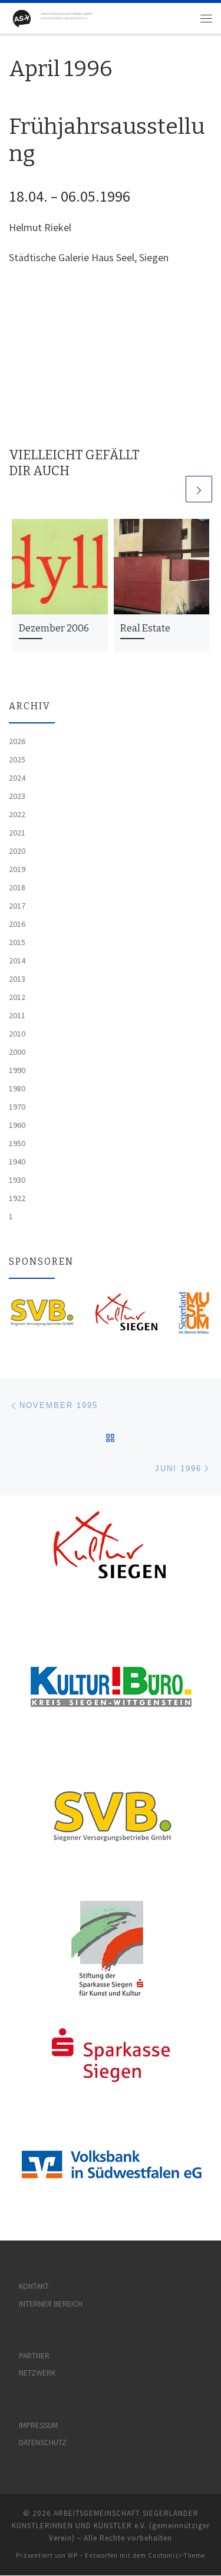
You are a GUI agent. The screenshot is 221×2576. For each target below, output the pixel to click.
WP (73, 2555)
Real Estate (145, 628)
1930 (17, 1180)
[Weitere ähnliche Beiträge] (199, 489)
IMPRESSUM (38, 2425)
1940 (17, 1162)
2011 (17, 1015)
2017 (17, 906)
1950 (17, 1143)
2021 (17, 833)
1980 (17, 1088)
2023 (17, 796)
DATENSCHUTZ (43, 2442)
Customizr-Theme (177, 2555)
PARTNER (34, 2356)
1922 (17, 1198)
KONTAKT (34, 2286)
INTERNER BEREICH (51, 2304)
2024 (17, 778)
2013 (17, 979)
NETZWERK (37, 2373)
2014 (17, 960)
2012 (17, 997)
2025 (17, 759)
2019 (17, 869)
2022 (17, 814)
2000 (17, 1052)
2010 (17, 1034)
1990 (17, 1070)
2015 (17, 942)
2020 (17, 851)
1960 (17, 1125)
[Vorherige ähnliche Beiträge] (171, 489)
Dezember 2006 (54, 628)
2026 (17, 741)
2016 (17, 924)
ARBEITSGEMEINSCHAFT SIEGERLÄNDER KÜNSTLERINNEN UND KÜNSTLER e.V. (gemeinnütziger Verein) (111, 2526)
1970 (17, 1107)
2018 (17, 887)
